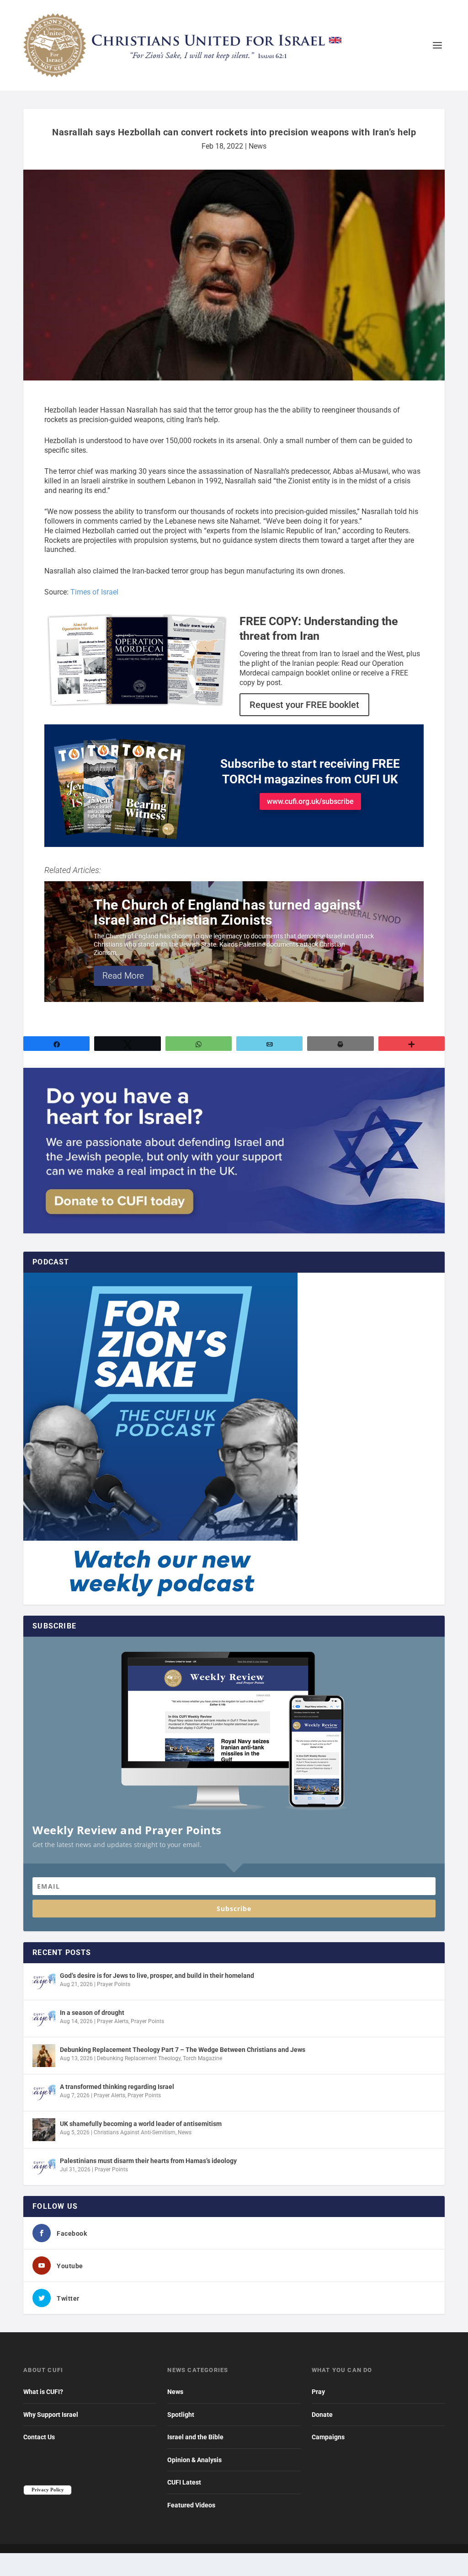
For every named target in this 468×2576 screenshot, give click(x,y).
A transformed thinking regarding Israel (117, 2087)
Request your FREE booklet (304, 705)
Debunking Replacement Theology (139, 2058)
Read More (123, 976)
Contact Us (39, 2437)
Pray (318, 2392)
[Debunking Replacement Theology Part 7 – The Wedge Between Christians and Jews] (44, 2056)
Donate (322, 2415)
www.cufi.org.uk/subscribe (310, 801)
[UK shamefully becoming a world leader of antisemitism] (44, 2130)
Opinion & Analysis (194, 2460)
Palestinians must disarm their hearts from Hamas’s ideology (148, 2161)
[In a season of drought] (44, 2019)
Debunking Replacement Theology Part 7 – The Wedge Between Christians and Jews (183, 2050)
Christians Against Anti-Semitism (135, 2132)
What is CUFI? (43, 2392)
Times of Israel (94, 592)
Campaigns (328, 2437)
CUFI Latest (184, 2482)
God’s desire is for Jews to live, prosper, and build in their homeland (157, 1976)
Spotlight (181, 2415)
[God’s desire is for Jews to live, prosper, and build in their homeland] (44, 1982)
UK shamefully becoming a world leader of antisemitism (141, 2124)
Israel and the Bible (195, 2437)
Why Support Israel (51, 2415)
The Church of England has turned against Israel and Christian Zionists (227, 912)
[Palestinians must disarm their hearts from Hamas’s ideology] (44, 2167)
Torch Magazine (202, 2058)
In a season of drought (92, 2013)
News (258, 146)
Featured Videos (191, 2505)
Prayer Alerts (113, 2021)
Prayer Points (114, 1984)
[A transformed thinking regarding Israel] (44, 2093)
